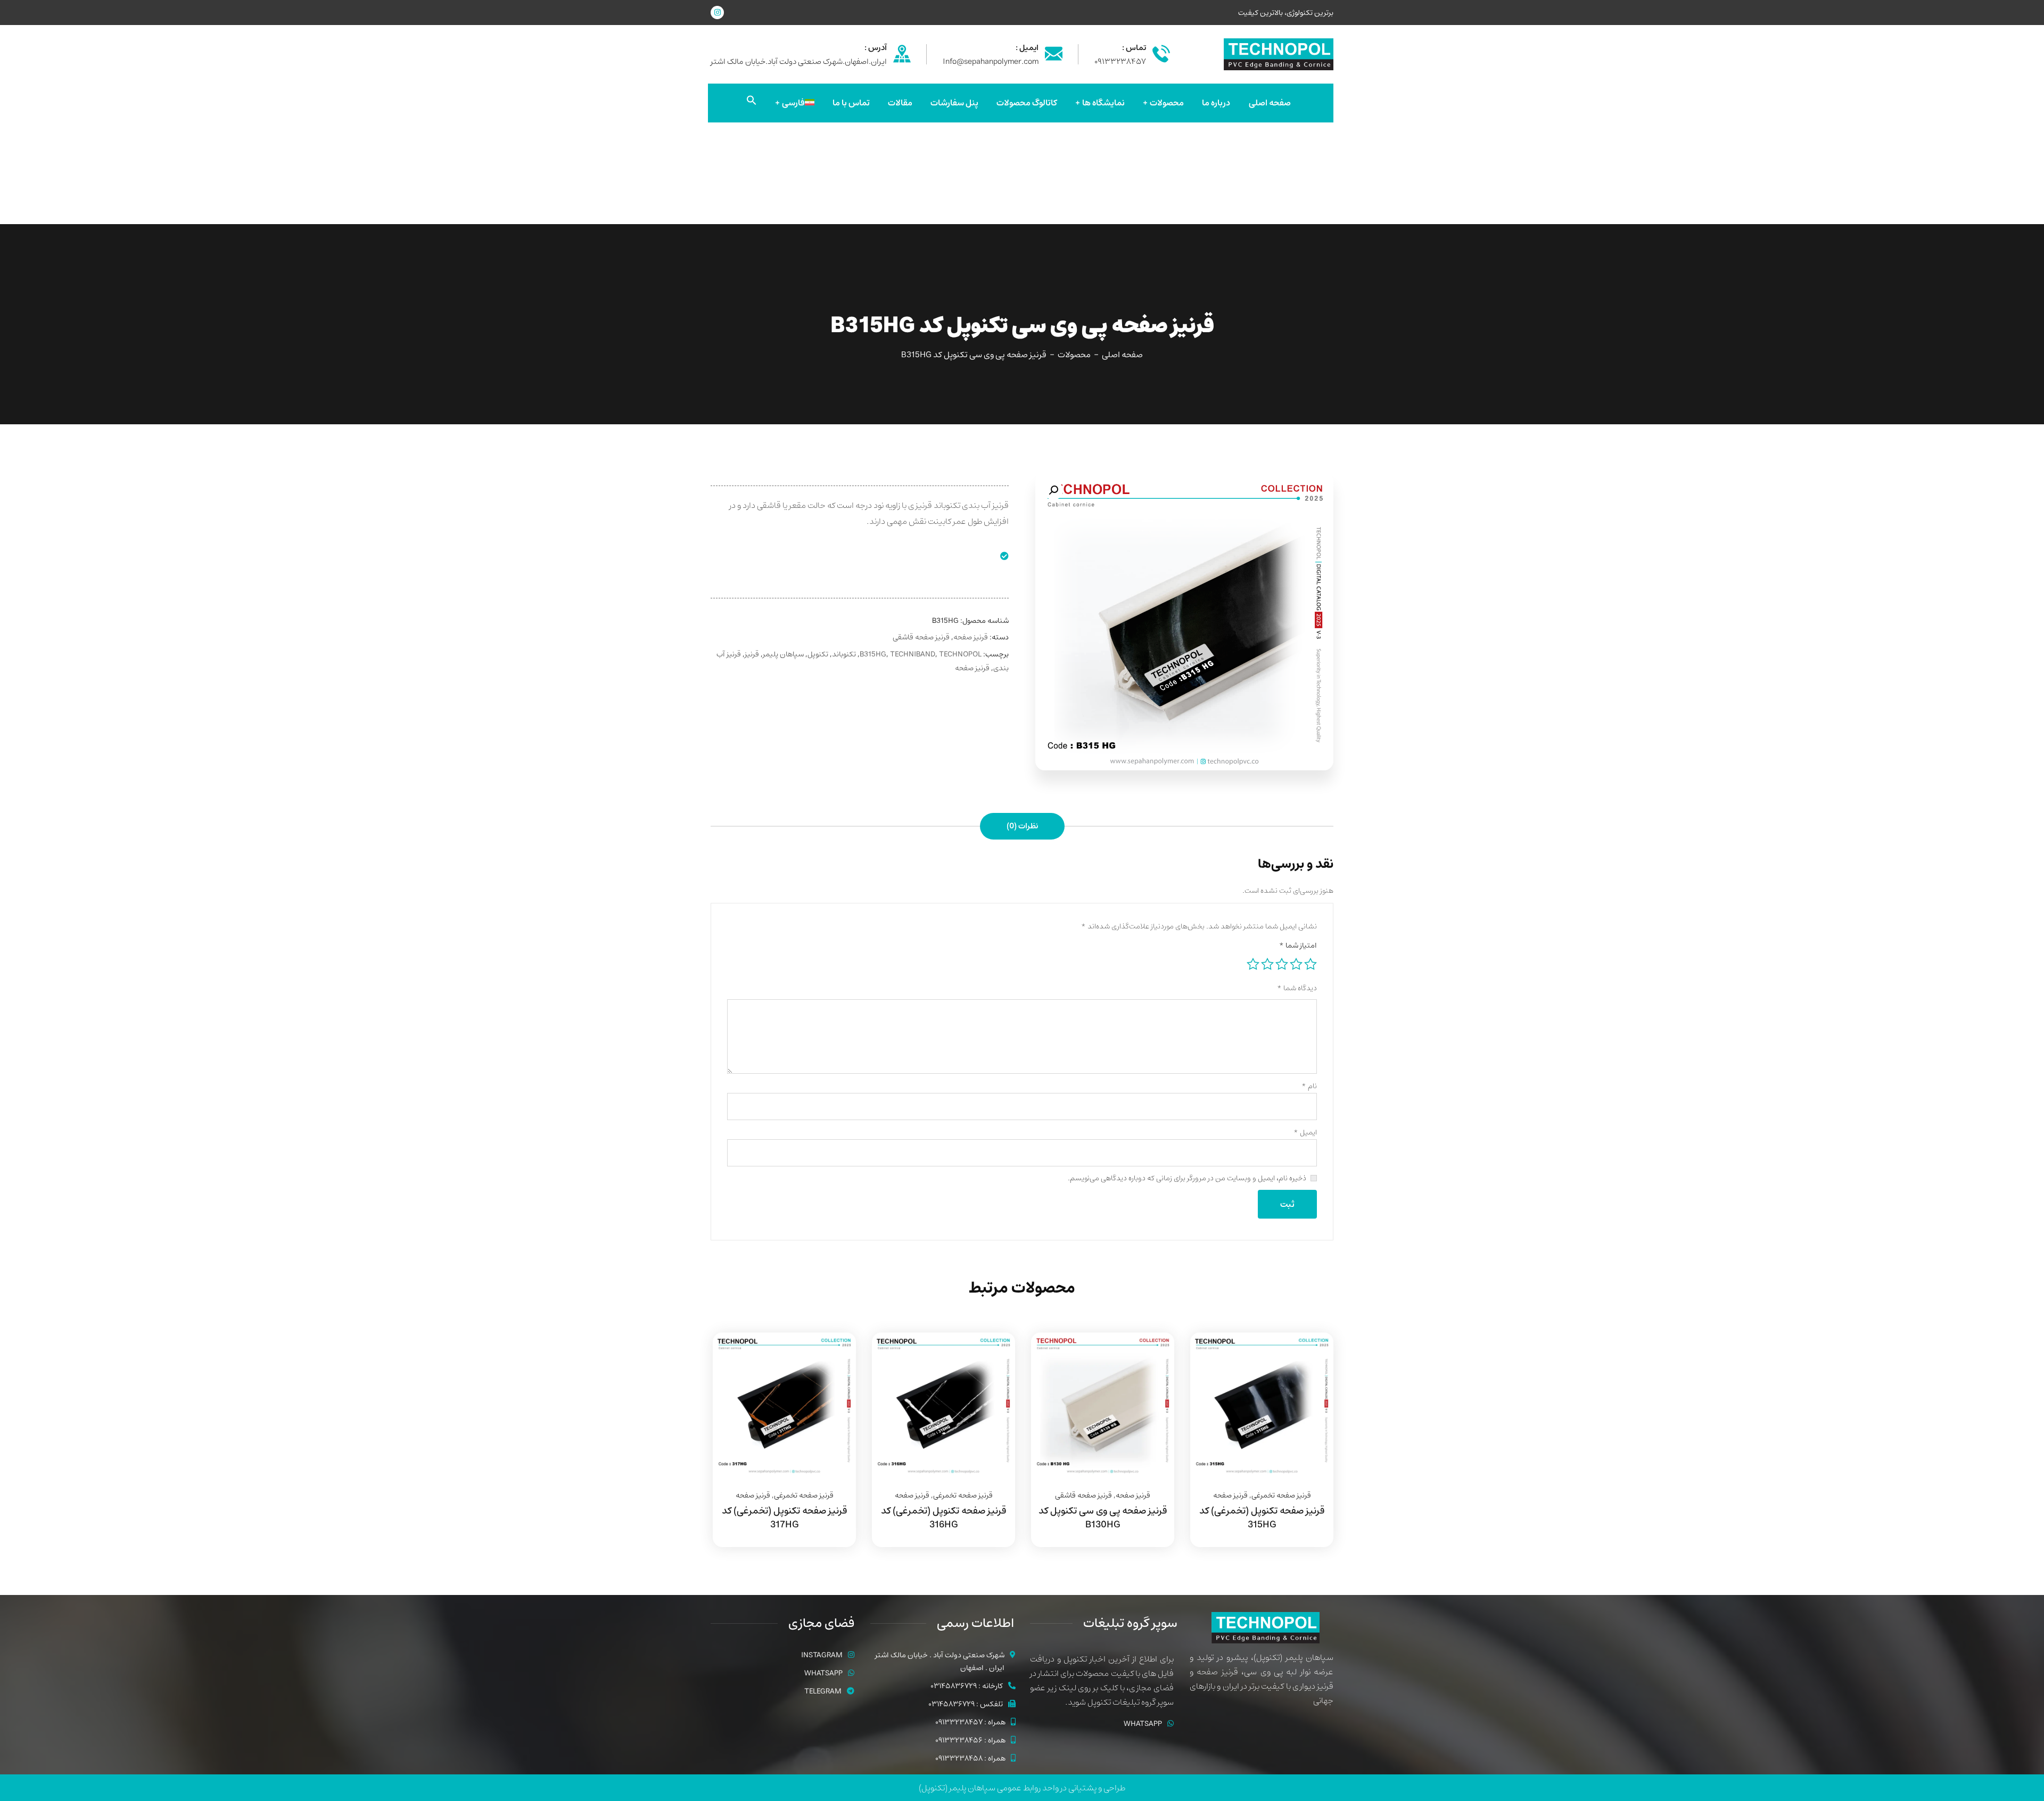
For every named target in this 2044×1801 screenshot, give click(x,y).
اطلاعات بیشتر (1312, 1333)
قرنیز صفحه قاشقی (921, 637)
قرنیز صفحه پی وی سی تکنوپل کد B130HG (1103, 1518)
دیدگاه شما (1297, 988)
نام (1309, 1086)
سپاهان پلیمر (783, 654)
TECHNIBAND (913, 654)
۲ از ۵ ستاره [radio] (1296, 964)
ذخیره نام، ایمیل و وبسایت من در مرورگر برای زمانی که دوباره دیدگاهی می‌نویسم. (1187, 1178)
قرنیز (752, 654)
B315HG (873, 654)
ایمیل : (1027, 48)
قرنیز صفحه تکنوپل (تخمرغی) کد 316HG (943, 1518)
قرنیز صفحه (971, 637)
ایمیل (1305, 1132)
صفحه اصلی (1122, 355)
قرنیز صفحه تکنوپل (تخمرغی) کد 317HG (784, 1518)
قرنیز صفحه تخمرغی (1281, 1495)
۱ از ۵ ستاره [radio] (1311, 964)
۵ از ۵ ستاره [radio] (1253, 964)
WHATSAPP (1143, 1724)
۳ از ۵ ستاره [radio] (1282, 964)
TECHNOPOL (960, 654)
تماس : (1134, 48)
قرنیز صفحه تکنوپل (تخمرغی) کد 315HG (1262, 1518)
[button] (752, 103)
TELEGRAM (823, 1691)
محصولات (1074, 355)
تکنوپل (818, 654)
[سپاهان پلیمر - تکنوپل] (1279, 54)
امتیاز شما (1298, 945)
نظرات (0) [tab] (1022, 826)
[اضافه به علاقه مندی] (1312, 1359)
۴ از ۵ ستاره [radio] (1267, 964)
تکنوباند (844, 654)
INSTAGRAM (822, 1655)
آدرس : (876, 48)
